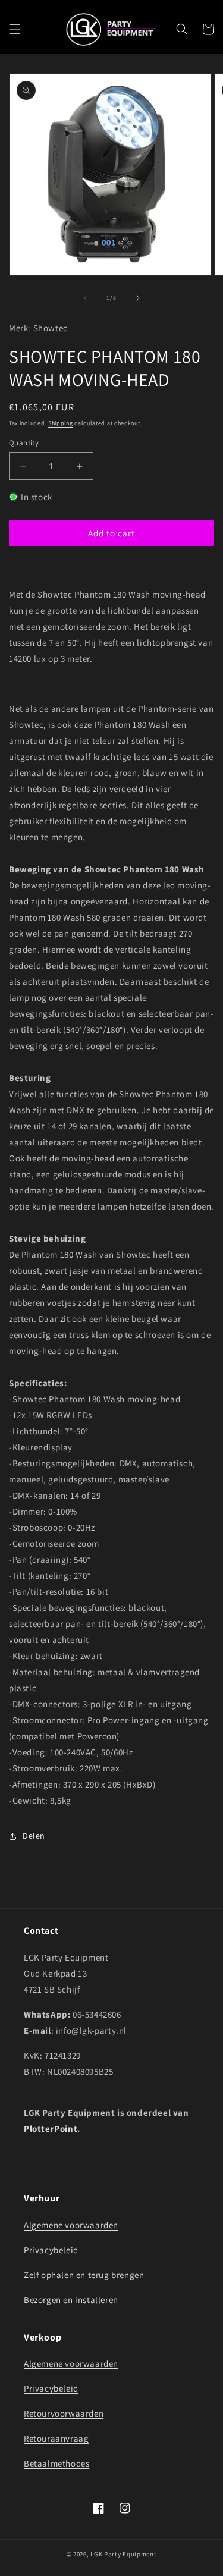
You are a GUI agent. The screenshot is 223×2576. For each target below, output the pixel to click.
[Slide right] (138, 298)
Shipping (61, 423)
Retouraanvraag (56, 2438)
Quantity (24, 443)
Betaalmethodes (56, 2463)
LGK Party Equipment (123, 2554)
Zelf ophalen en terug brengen (84, 2275)
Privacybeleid (51, 2250)
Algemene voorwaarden (71, 2225)
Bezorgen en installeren (71, 2300)
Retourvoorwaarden (64, 2413)
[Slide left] (86, 298)
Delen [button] (34, 1836)
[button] (15, 29)
